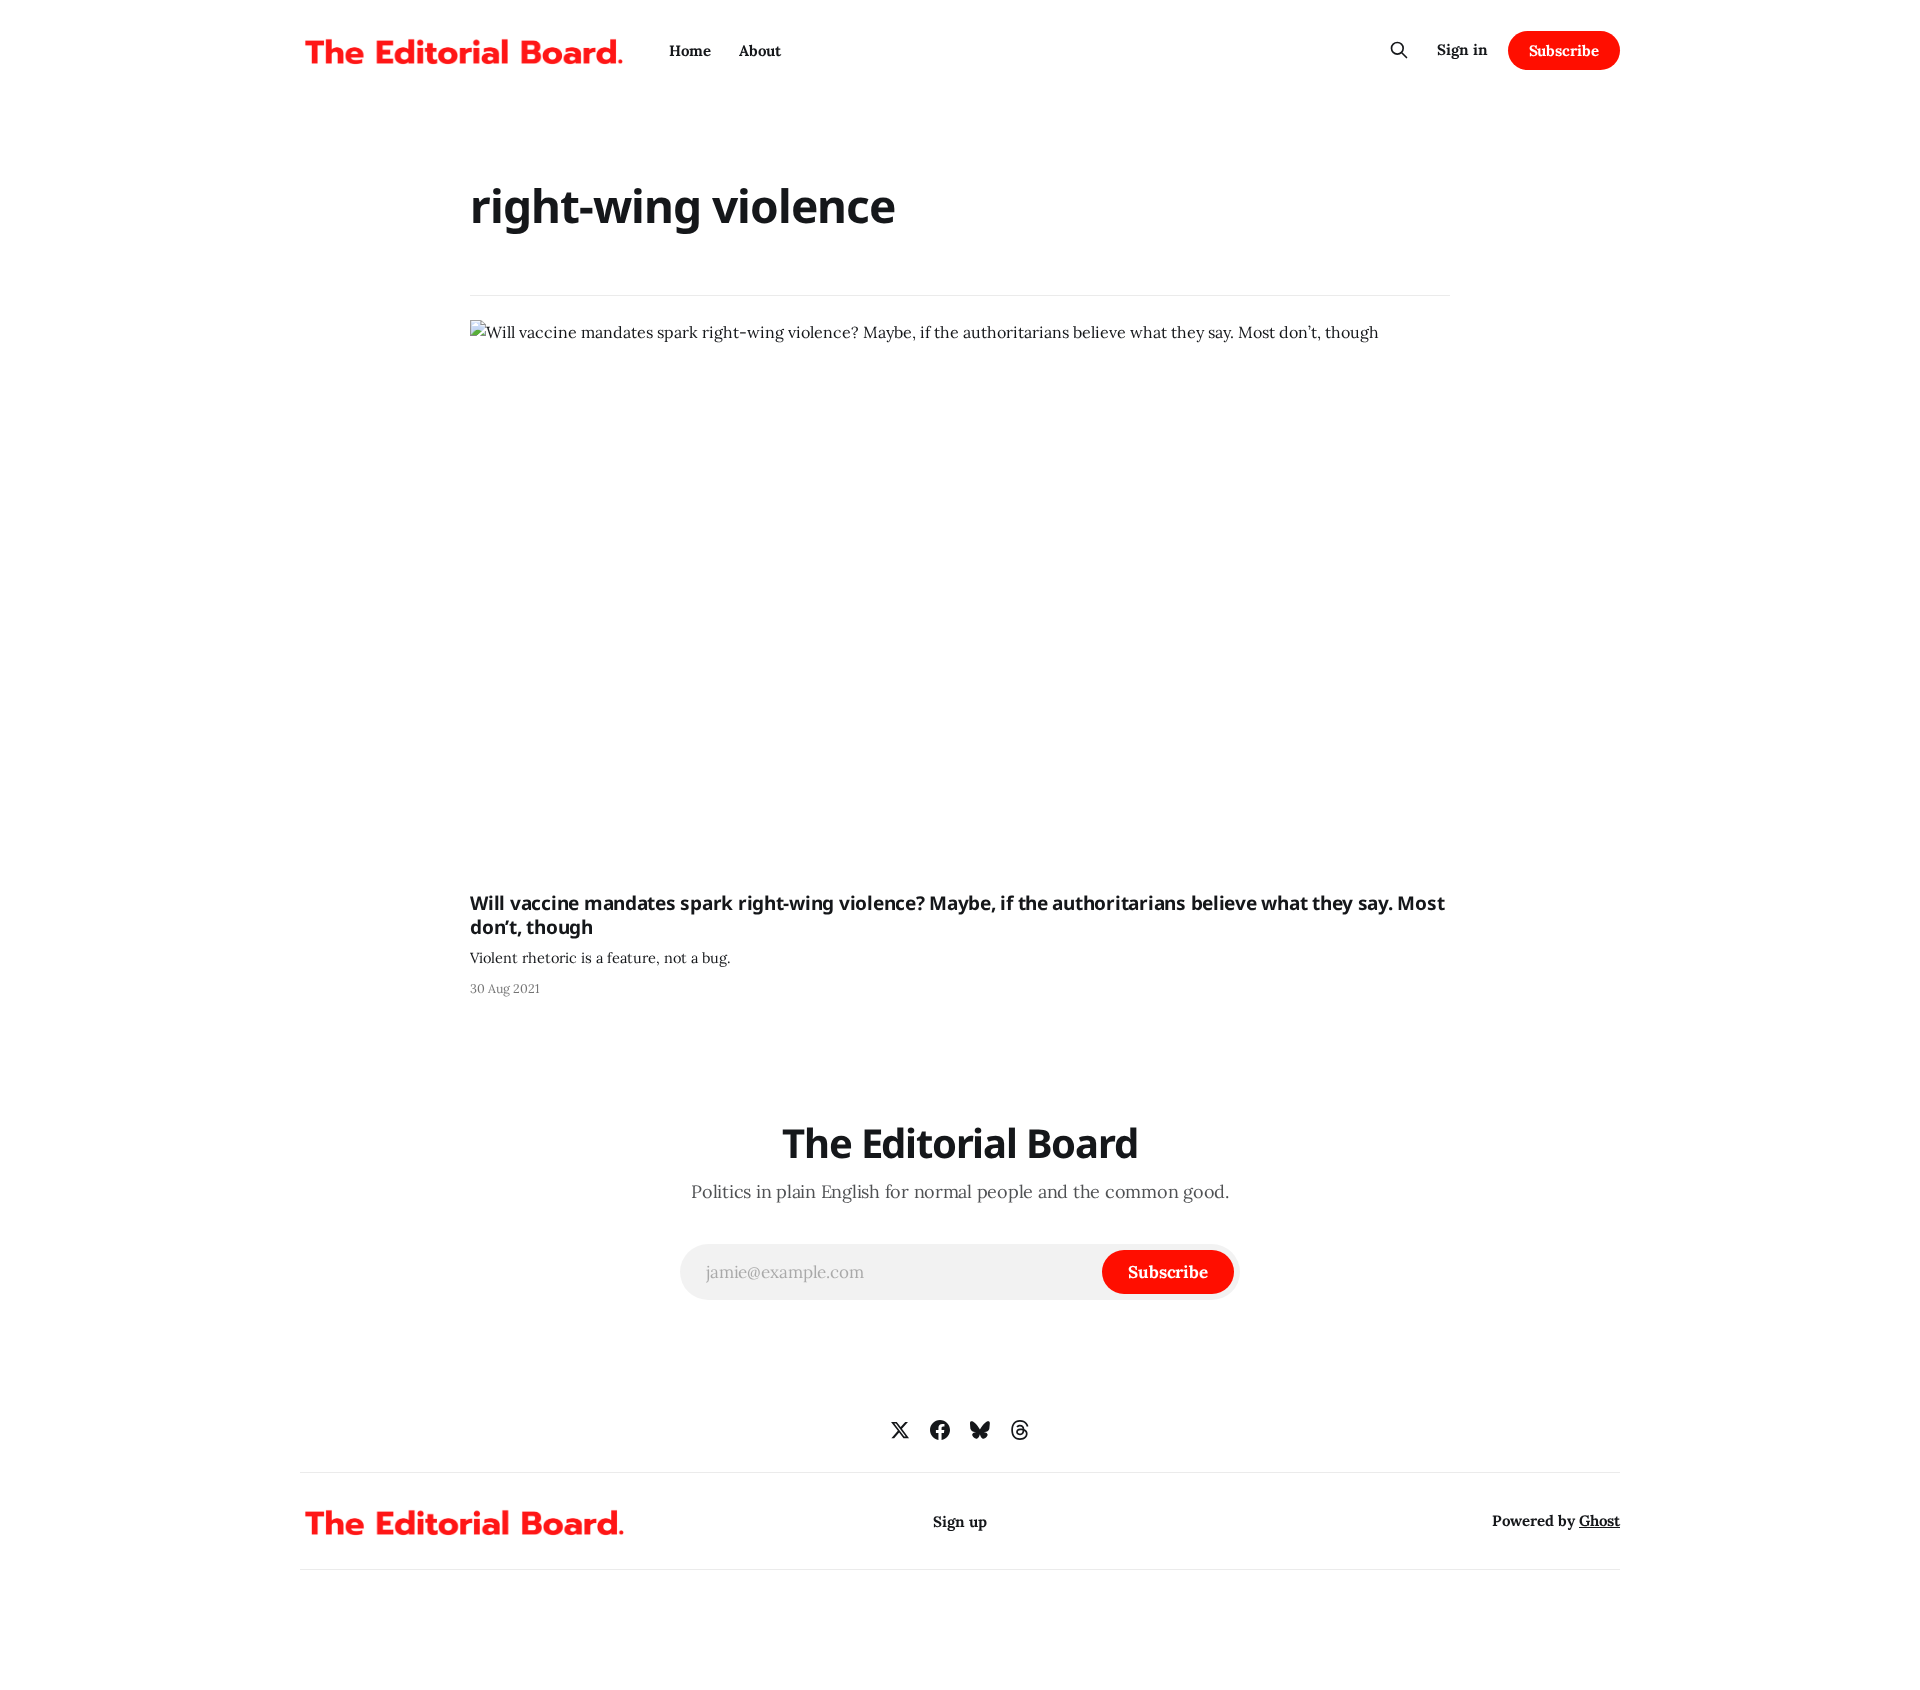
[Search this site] (1399, 50)
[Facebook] (940, 1430)
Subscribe (1564, 50)
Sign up (960, 1521)
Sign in (1462, 49)
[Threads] (1020, 1430)
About (760, 50)
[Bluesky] (980, 1430)
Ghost (1599, 1520)
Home (690, 50)
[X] (900, 1430)
